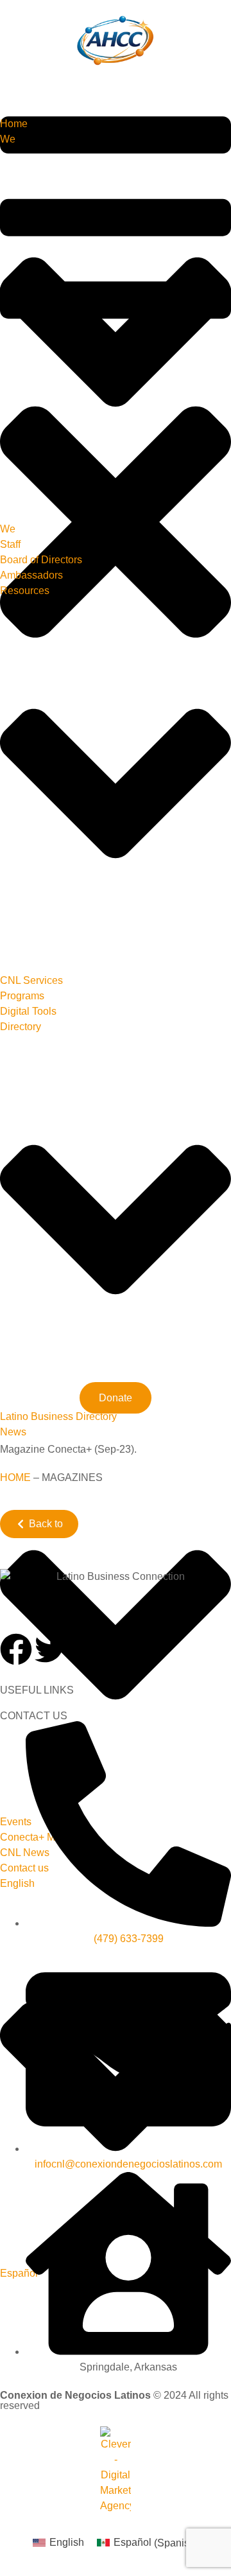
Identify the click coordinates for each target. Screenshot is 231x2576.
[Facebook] (16, 1649)
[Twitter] (51, 1649)
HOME (15, 1477)
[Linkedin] (120, 1649)
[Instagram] (85, 1649)
